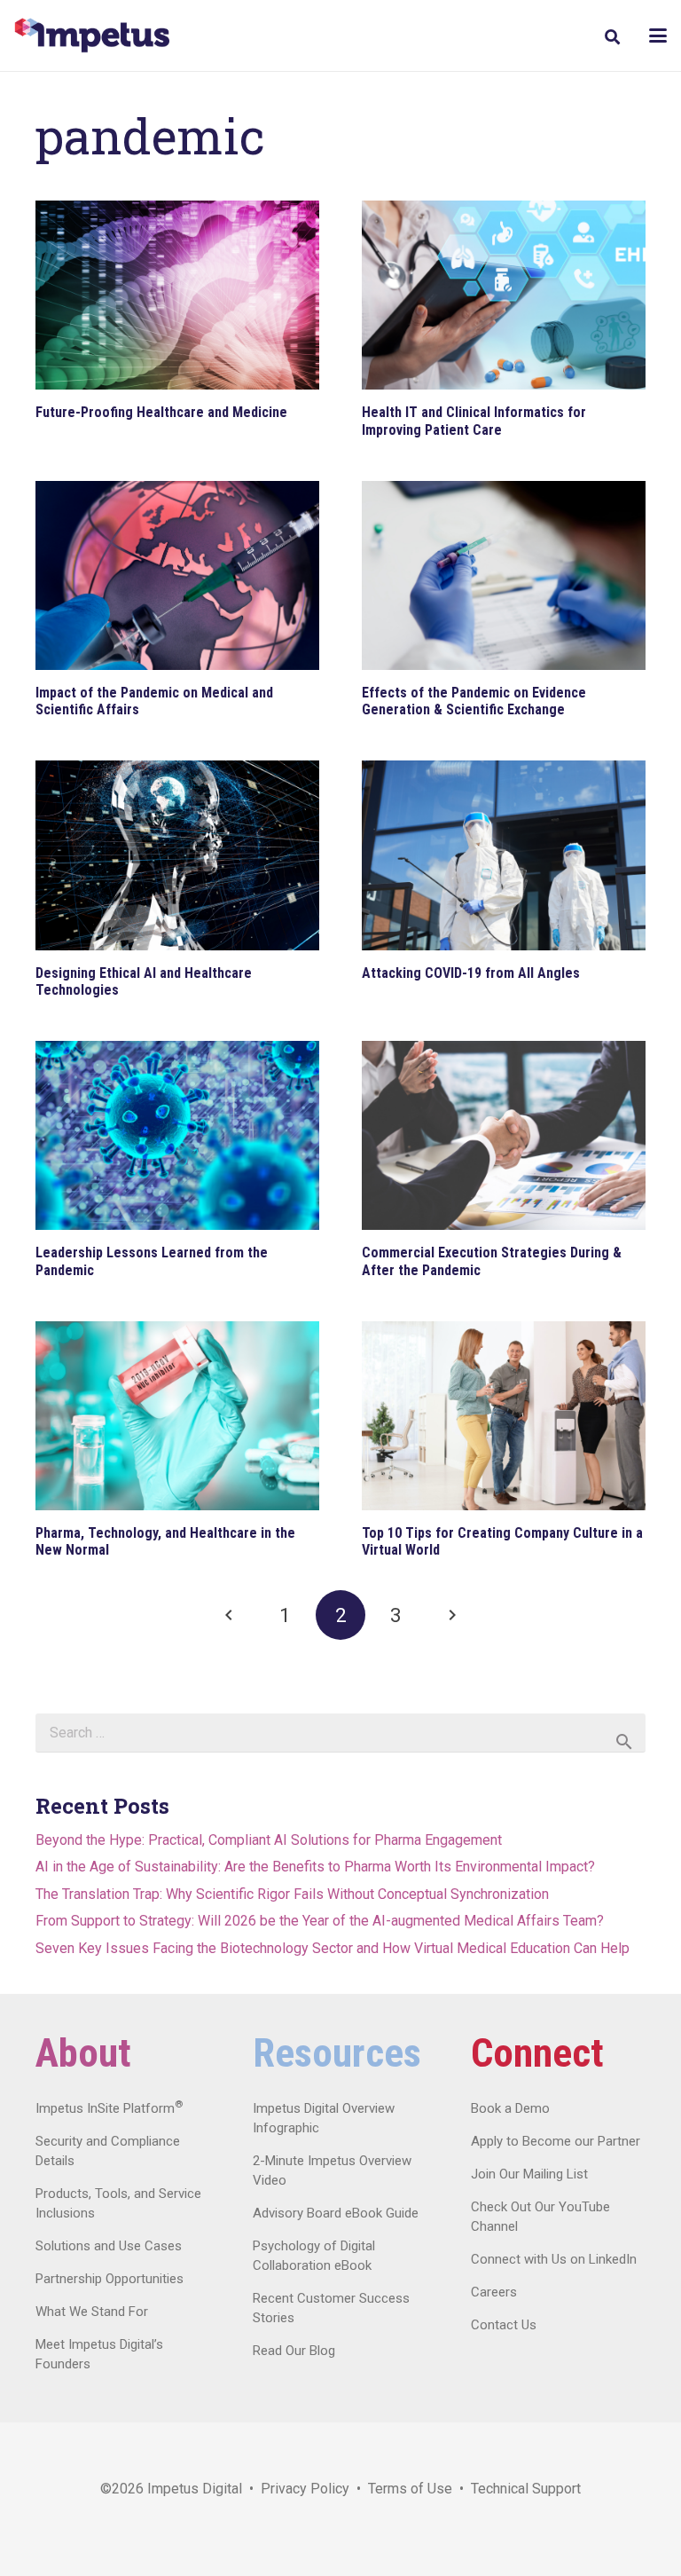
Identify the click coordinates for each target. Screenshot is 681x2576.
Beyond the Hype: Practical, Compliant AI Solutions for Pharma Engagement (269, 1840)
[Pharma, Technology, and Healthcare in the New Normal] (177, 1416)
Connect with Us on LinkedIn (554, 2259)
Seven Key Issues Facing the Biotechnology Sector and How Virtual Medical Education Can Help (333, 1948)
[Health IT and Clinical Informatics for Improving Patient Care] (504, 295)
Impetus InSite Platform (109, 2108)
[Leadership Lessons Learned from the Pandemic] (177, 1135)
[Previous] (230, 1615)
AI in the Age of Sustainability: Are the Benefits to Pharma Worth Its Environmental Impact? (315, 1867)
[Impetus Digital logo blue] (92, 35)
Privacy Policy (305, 2489)
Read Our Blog (294, 2351)
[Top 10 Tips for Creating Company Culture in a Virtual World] (504, 1416)
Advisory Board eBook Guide (336, 2213)
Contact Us (504, 2325)
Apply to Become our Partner (556, 2141)
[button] (611, 37)
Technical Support (526, 2489)
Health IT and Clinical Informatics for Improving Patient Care (474, 421)
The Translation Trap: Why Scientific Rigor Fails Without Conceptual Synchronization (292, 1894)
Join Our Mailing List (529, 2174)
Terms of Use (410, 2489)
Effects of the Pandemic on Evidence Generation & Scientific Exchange (474, 701)
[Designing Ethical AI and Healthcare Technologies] (177, 855)
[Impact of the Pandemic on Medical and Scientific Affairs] (177, 575)
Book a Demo (510, 2108)
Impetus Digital (195, 2489)
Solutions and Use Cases (109, 2246)
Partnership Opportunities (110, 2279)
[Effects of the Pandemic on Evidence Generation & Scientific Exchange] (504, 575)
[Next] (451, 1615)
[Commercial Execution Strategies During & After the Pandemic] (504, 1135)
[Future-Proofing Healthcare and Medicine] (177, 295)
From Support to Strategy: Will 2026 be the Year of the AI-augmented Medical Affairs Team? (320, 1921)
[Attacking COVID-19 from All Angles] (504, 855)
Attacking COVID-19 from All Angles (471, 973)
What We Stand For (92, 2312)
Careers (494, 2292)
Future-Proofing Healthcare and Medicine (161, 412)
